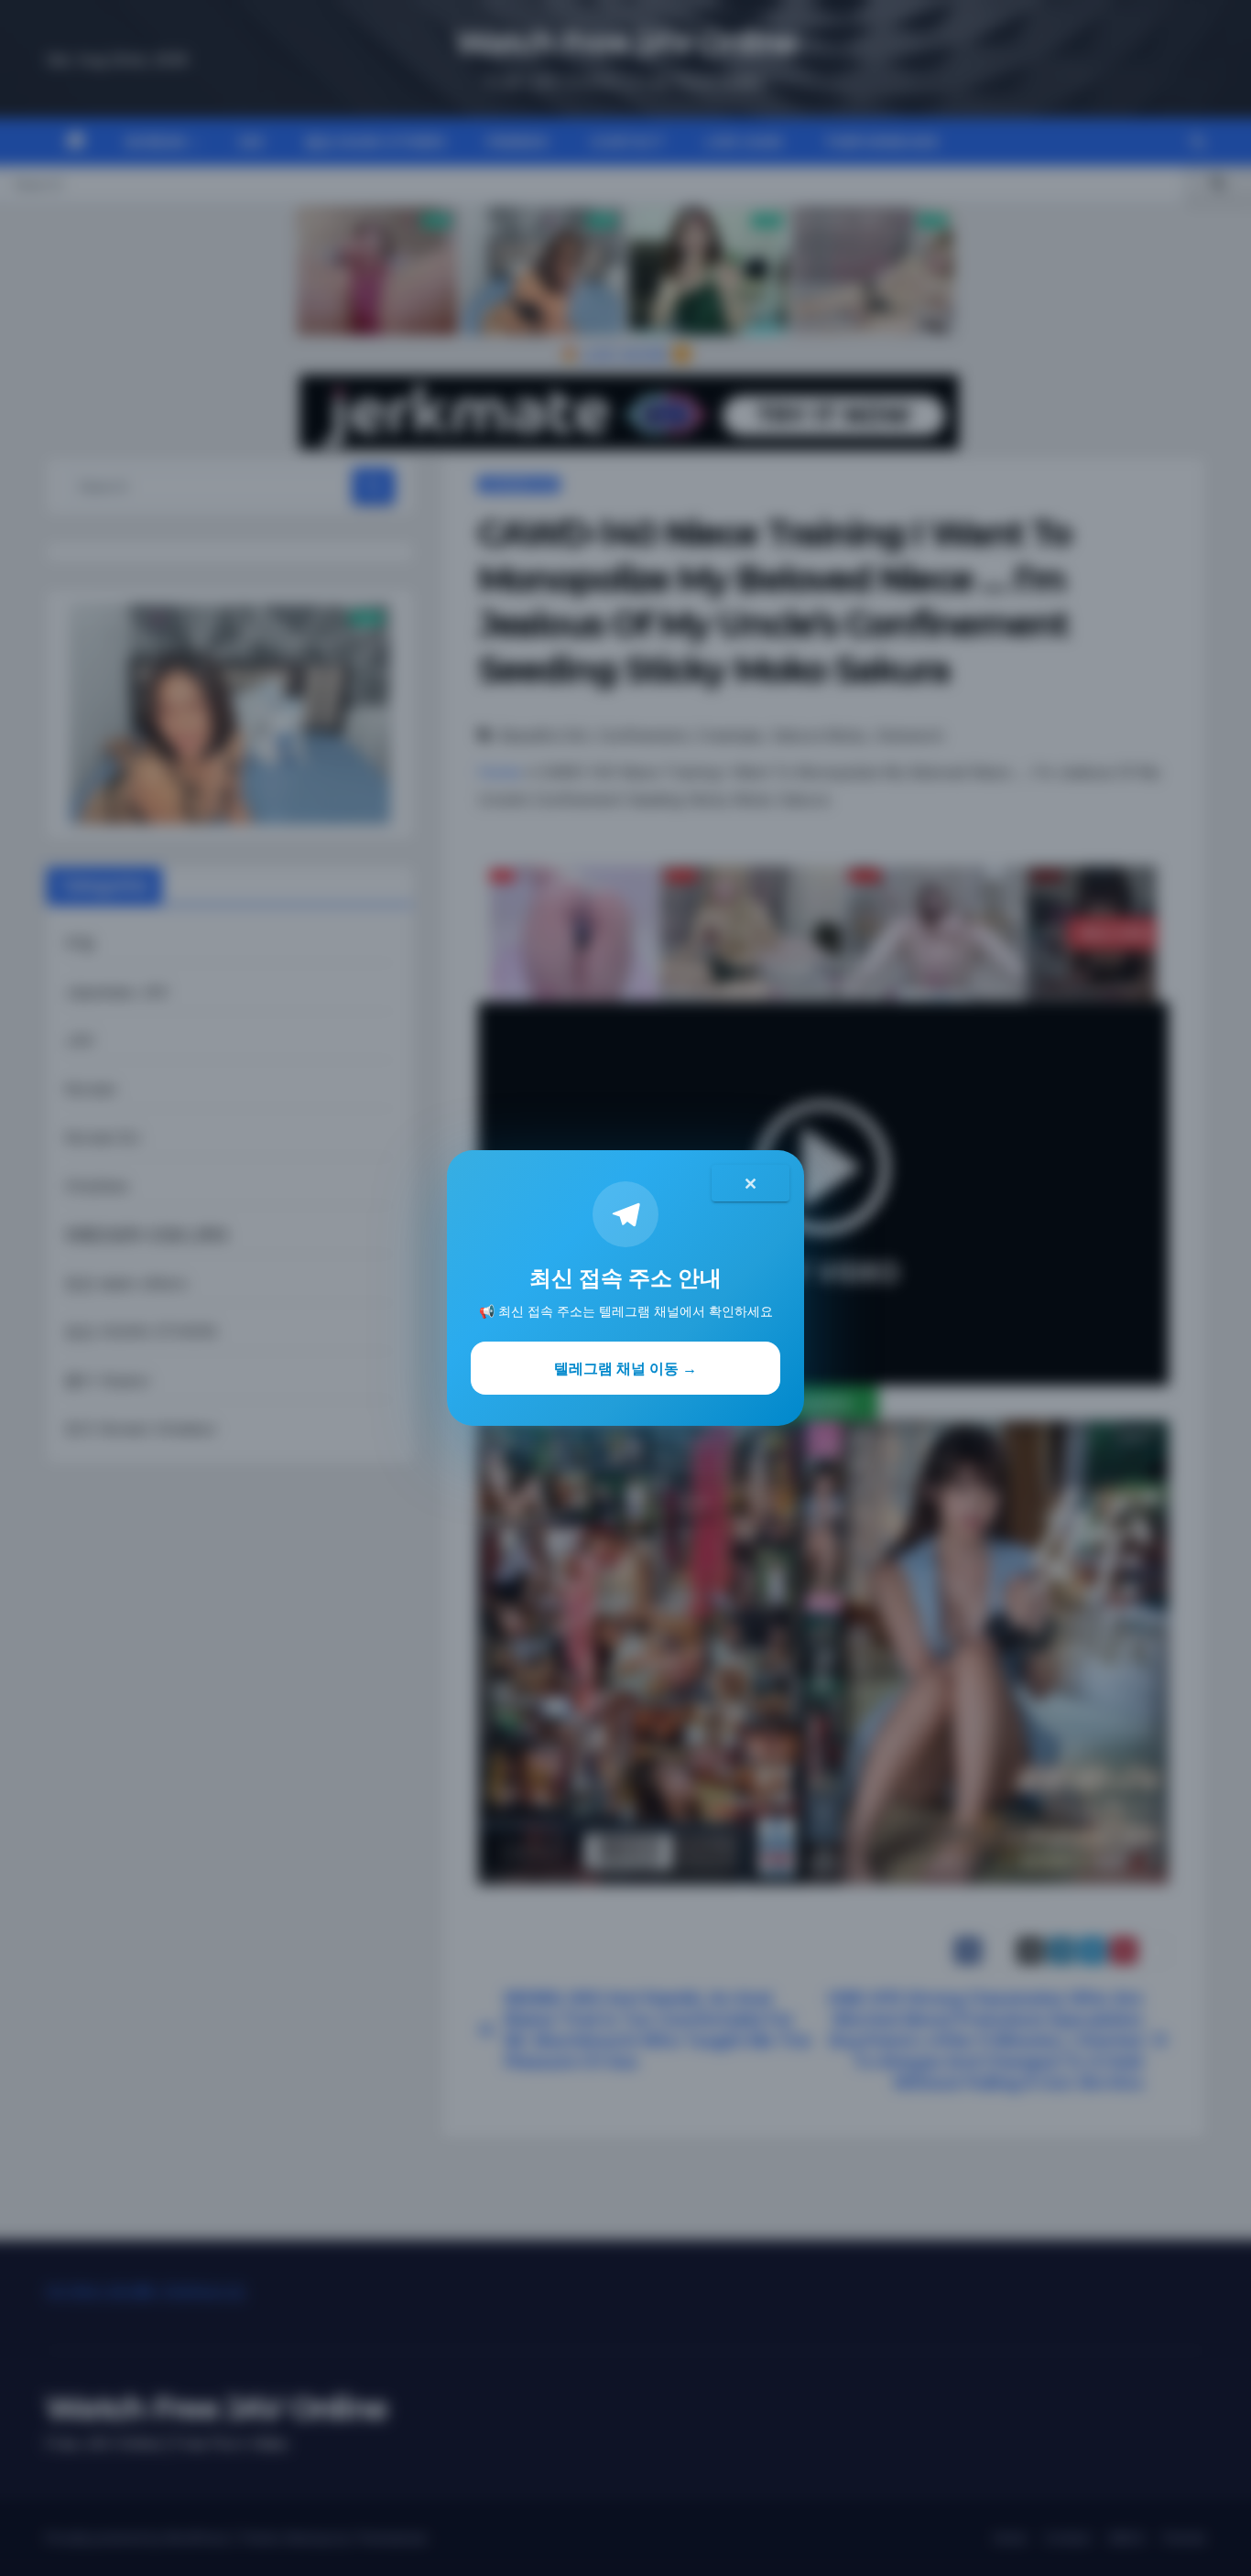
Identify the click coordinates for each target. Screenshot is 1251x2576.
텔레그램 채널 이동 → (625, 1368)
